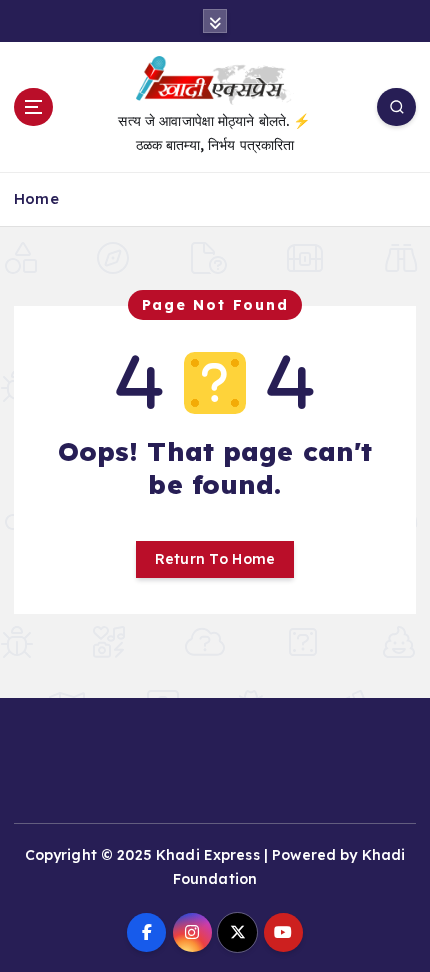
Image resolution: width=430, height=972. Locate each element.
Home (36, 198)
